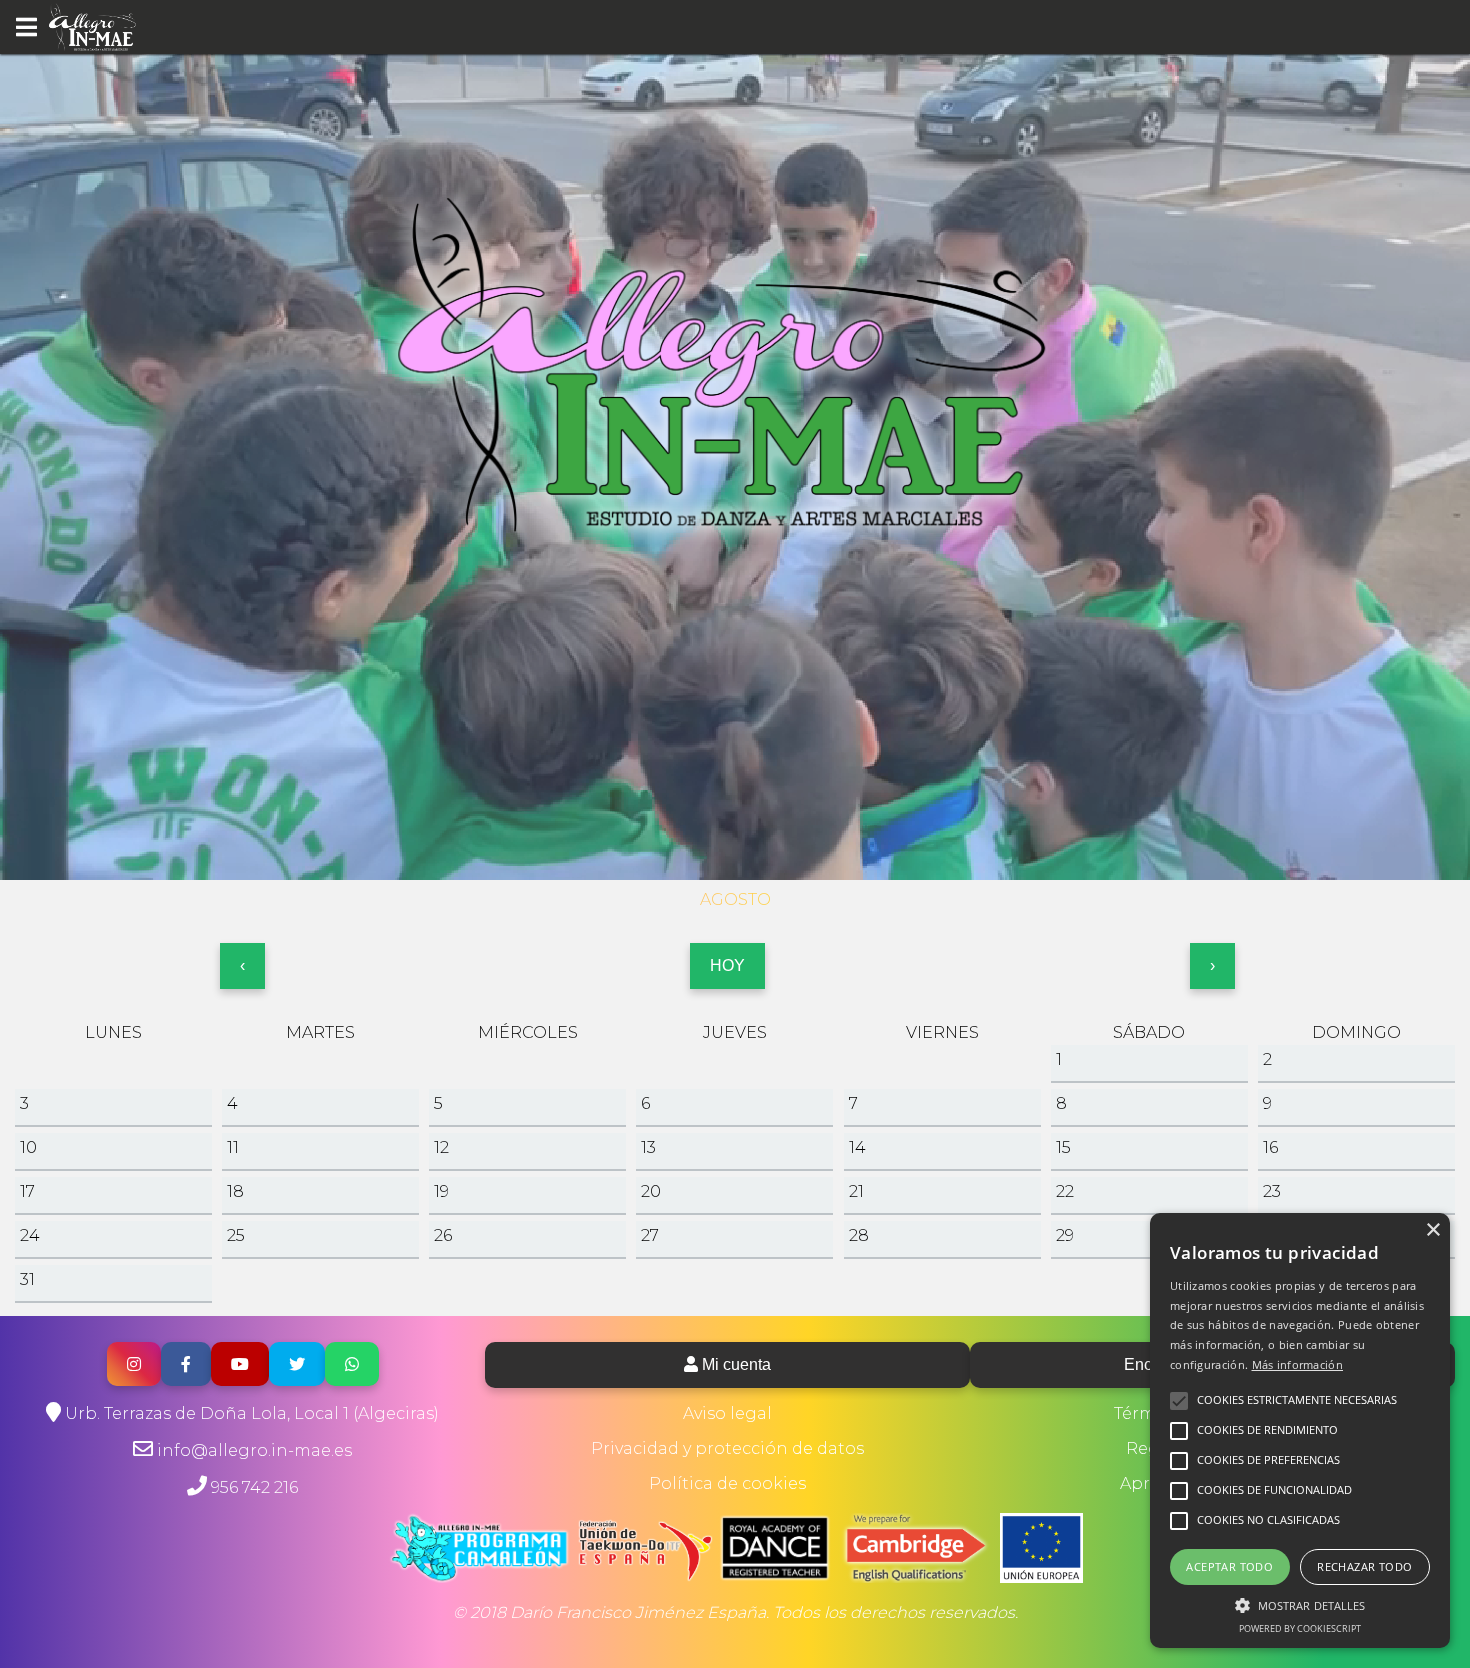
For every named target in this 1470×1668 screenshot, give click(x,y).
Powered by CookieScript (1300, 1628)
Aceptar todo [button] (1229, 1566)
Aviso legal (727, 1413)
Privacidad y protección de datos (727, 1448)
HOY (727, 965)
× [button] (1432, 1230)
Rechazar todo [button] (1364, 1566)
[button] (1300, 1604)
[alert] (1300, 1430)
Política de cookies (727, 1483)
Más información (1298, 1364)
